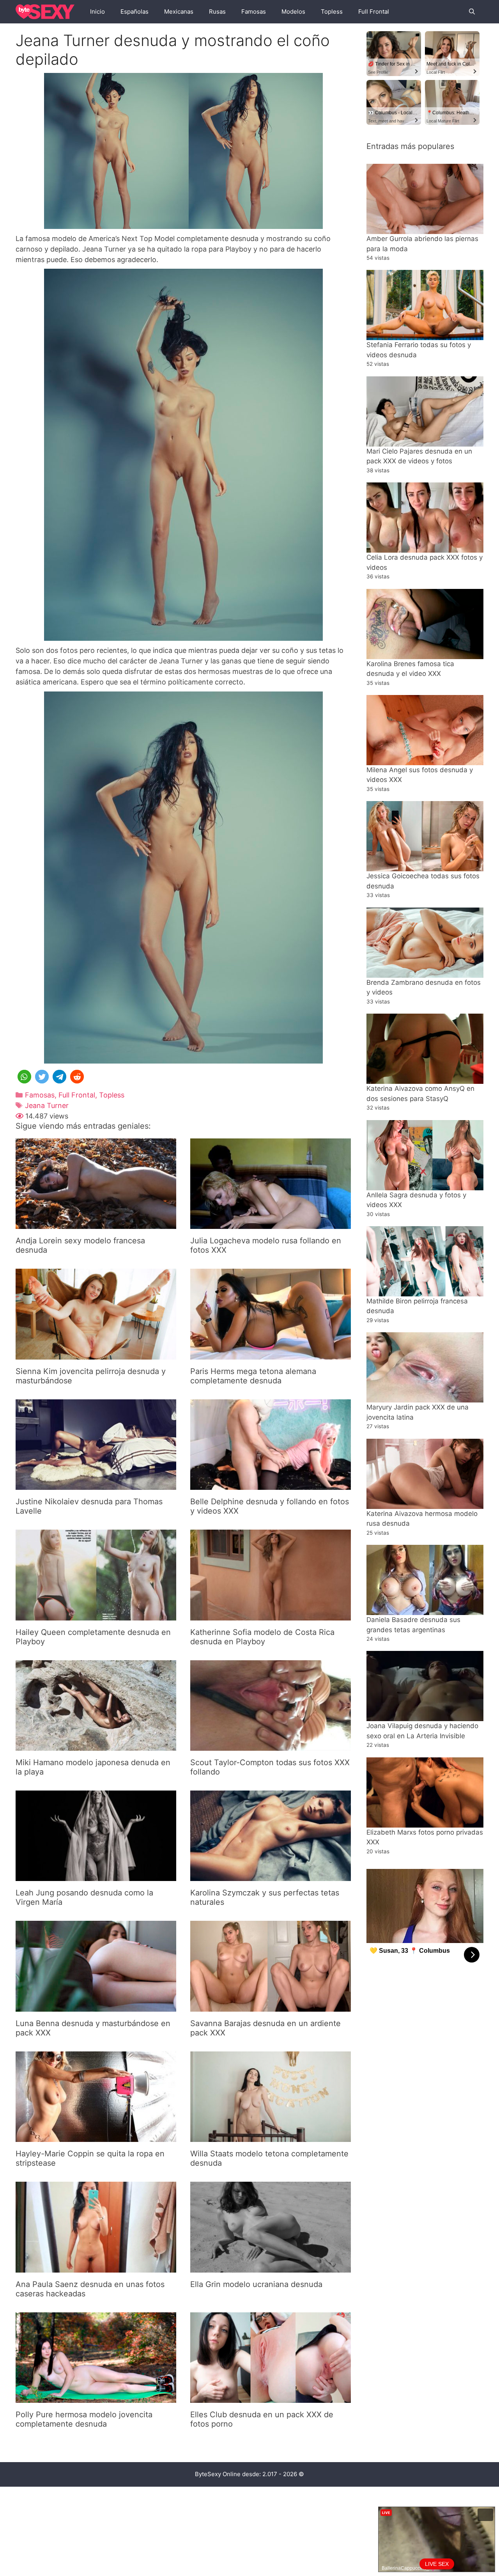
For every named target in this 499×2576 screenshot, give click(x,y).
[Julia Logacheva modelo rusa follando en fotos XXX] (271, 1224)
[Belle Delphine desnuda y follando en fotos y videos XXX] (271, 1485)
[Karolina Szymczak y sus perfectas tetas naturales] (271, 1876)
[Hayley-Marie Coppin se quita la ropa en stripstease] (96, 2137)
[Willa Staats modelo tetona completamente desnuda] (271, 2137)
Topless (332, 12)
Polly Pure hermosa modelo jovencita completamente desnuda (84, 2419)
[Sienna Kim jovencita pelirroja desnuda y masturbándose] (96, 1354)
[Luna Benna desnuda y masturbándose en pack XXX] (96, 2006)
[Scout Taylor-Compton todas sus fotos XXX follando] (271, 1745)
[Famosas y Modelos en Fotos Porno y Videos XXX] (47, 12)
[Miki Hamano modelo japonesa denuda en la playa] (96, 1745)
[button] (24, 1077)
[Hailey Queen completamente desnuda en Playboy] (96, 1615)
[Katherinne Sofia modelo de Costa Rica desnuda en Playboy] (271, 1615)
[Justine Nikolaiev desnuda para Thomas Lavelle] (96, 1485)
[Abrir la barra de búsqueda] (472, 12)
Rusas (217, 12)
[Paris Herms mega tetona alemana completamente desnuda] (271, 1354)
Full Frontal (374, 12)
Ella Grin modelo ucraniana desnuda (256, 2284)
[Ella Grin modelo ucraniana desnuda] (271, 2267)
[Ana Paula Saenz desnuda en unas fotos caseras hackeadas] (96, 2267)
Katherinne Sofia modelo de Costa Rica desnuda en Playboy (262, 1637)
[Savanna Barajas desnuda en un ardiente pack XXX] (271, 2006)
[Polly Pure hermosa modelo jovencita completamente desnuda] (96, 2398)
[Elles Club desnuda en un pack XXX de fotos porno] (271, 2398)
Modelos (293, 12)
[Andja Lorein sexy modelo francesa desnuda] (96, 1224)
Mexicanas (179, 12)
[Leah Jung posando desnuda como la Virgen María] (96, 1876)
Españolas (134, 12)
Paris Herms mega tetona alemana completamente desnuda (253, 1376)
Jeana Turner (47, 1105)
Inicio (97, 12)
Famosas (254, 12)
